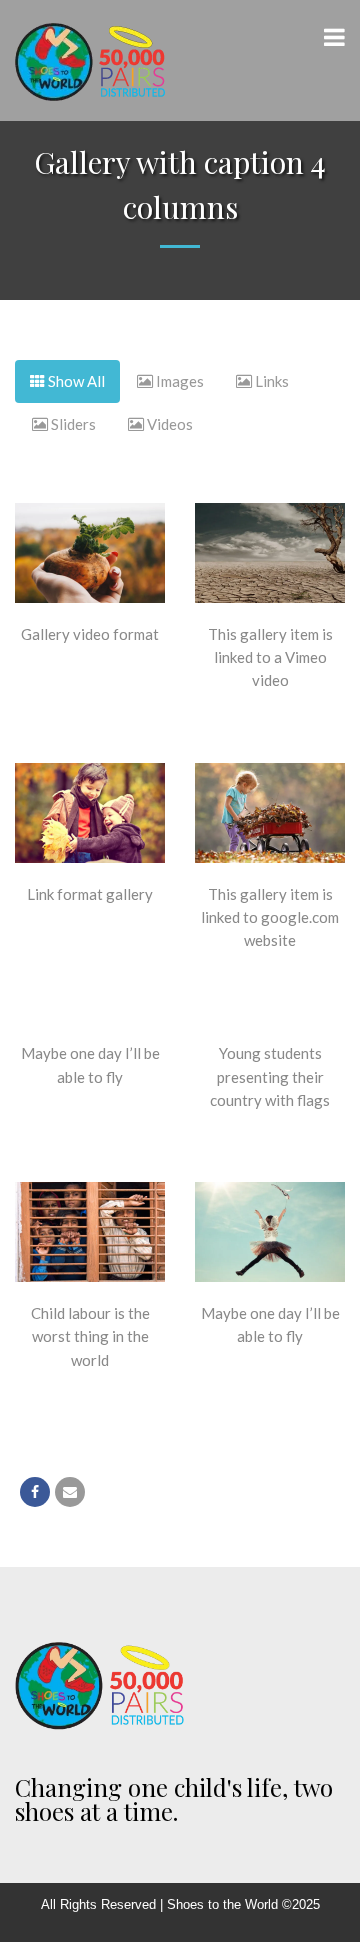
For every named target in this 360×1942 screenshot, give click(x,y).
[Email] (70, 1492)
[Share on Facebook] (35, 1492)
